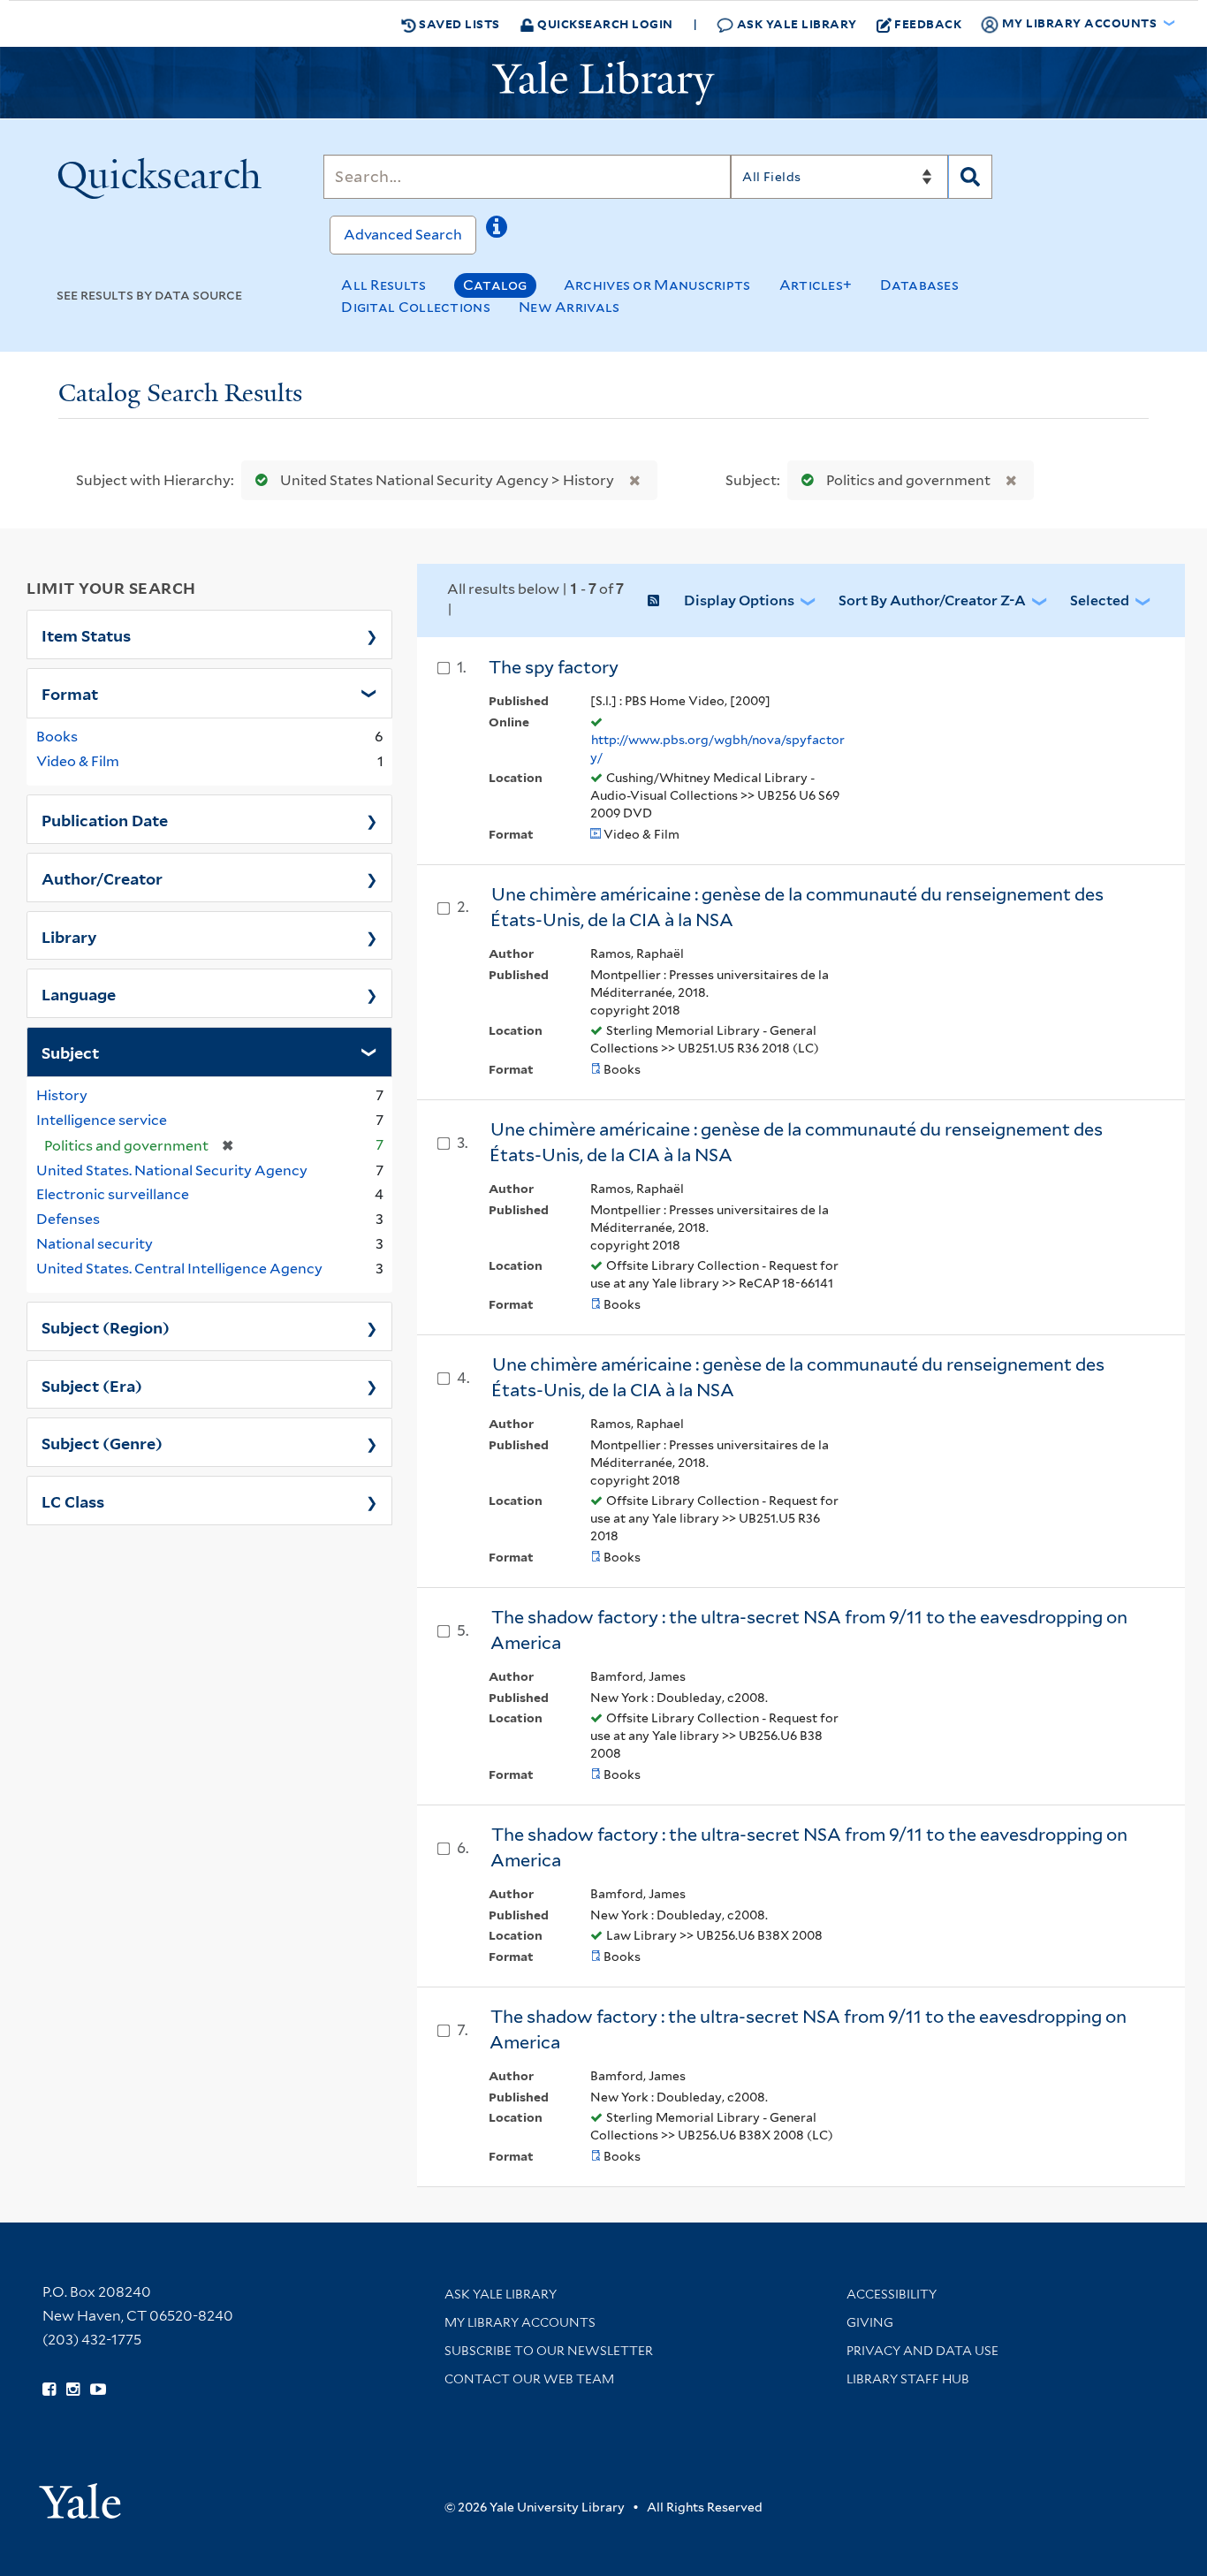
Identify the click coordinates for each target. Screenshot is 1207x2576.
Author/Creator (102, 878)
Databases (919, 285)
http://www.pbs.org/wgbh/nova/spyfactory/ (717, 748)
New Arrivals (569, 307)
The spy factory (554, 667)
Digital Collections (416, 307)
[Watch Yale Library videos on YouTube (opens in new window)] (98, 2390)
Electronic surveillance (113, 1194)
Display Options (739, 600)
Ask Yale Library (795, 23)
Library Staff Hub (908, 2379)
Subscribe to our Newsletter (549, 2351)
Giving (870, 2322)
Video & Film (78, 761)
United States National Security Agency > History (447, 480)
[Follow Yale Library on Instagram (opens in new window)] (73, 2390)
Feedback (928, 23)
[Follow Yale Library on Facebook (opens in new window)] (49, 2390)
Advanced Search (403, 235)
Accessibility (892, 2294)
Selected (1100, 600)
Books (57, 737)
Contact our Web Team (529, 2379)
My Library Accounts (520, 2322)
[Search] (970, 177)
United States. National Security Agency (172, 1170)
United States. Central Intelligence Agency (179, 1269)
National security (95, 1244)
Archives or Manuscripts (657, 285)
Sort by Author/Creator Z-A (932, 600)
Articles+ (816, 285)
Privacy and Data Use (922, 2351)
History (62, 1095)
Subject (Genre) (102, 1442)
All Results (383, 285)
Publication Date (105, 819)
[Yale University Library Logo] (603, 83)
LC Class (73, 1501)
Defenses (68, 1219)
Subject (70, 1052)
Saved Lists (458, 23)
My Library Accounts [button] (1079, 23)
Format (70, 693)
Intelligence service (102, 1120)
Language (79, 993)
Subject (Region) (106, 1326)
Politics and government (908, 480)
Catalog (495, 285)
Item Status (86, 635)
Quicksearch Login (604, 23)
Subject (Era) (92, 1385)
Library (69, 936)
